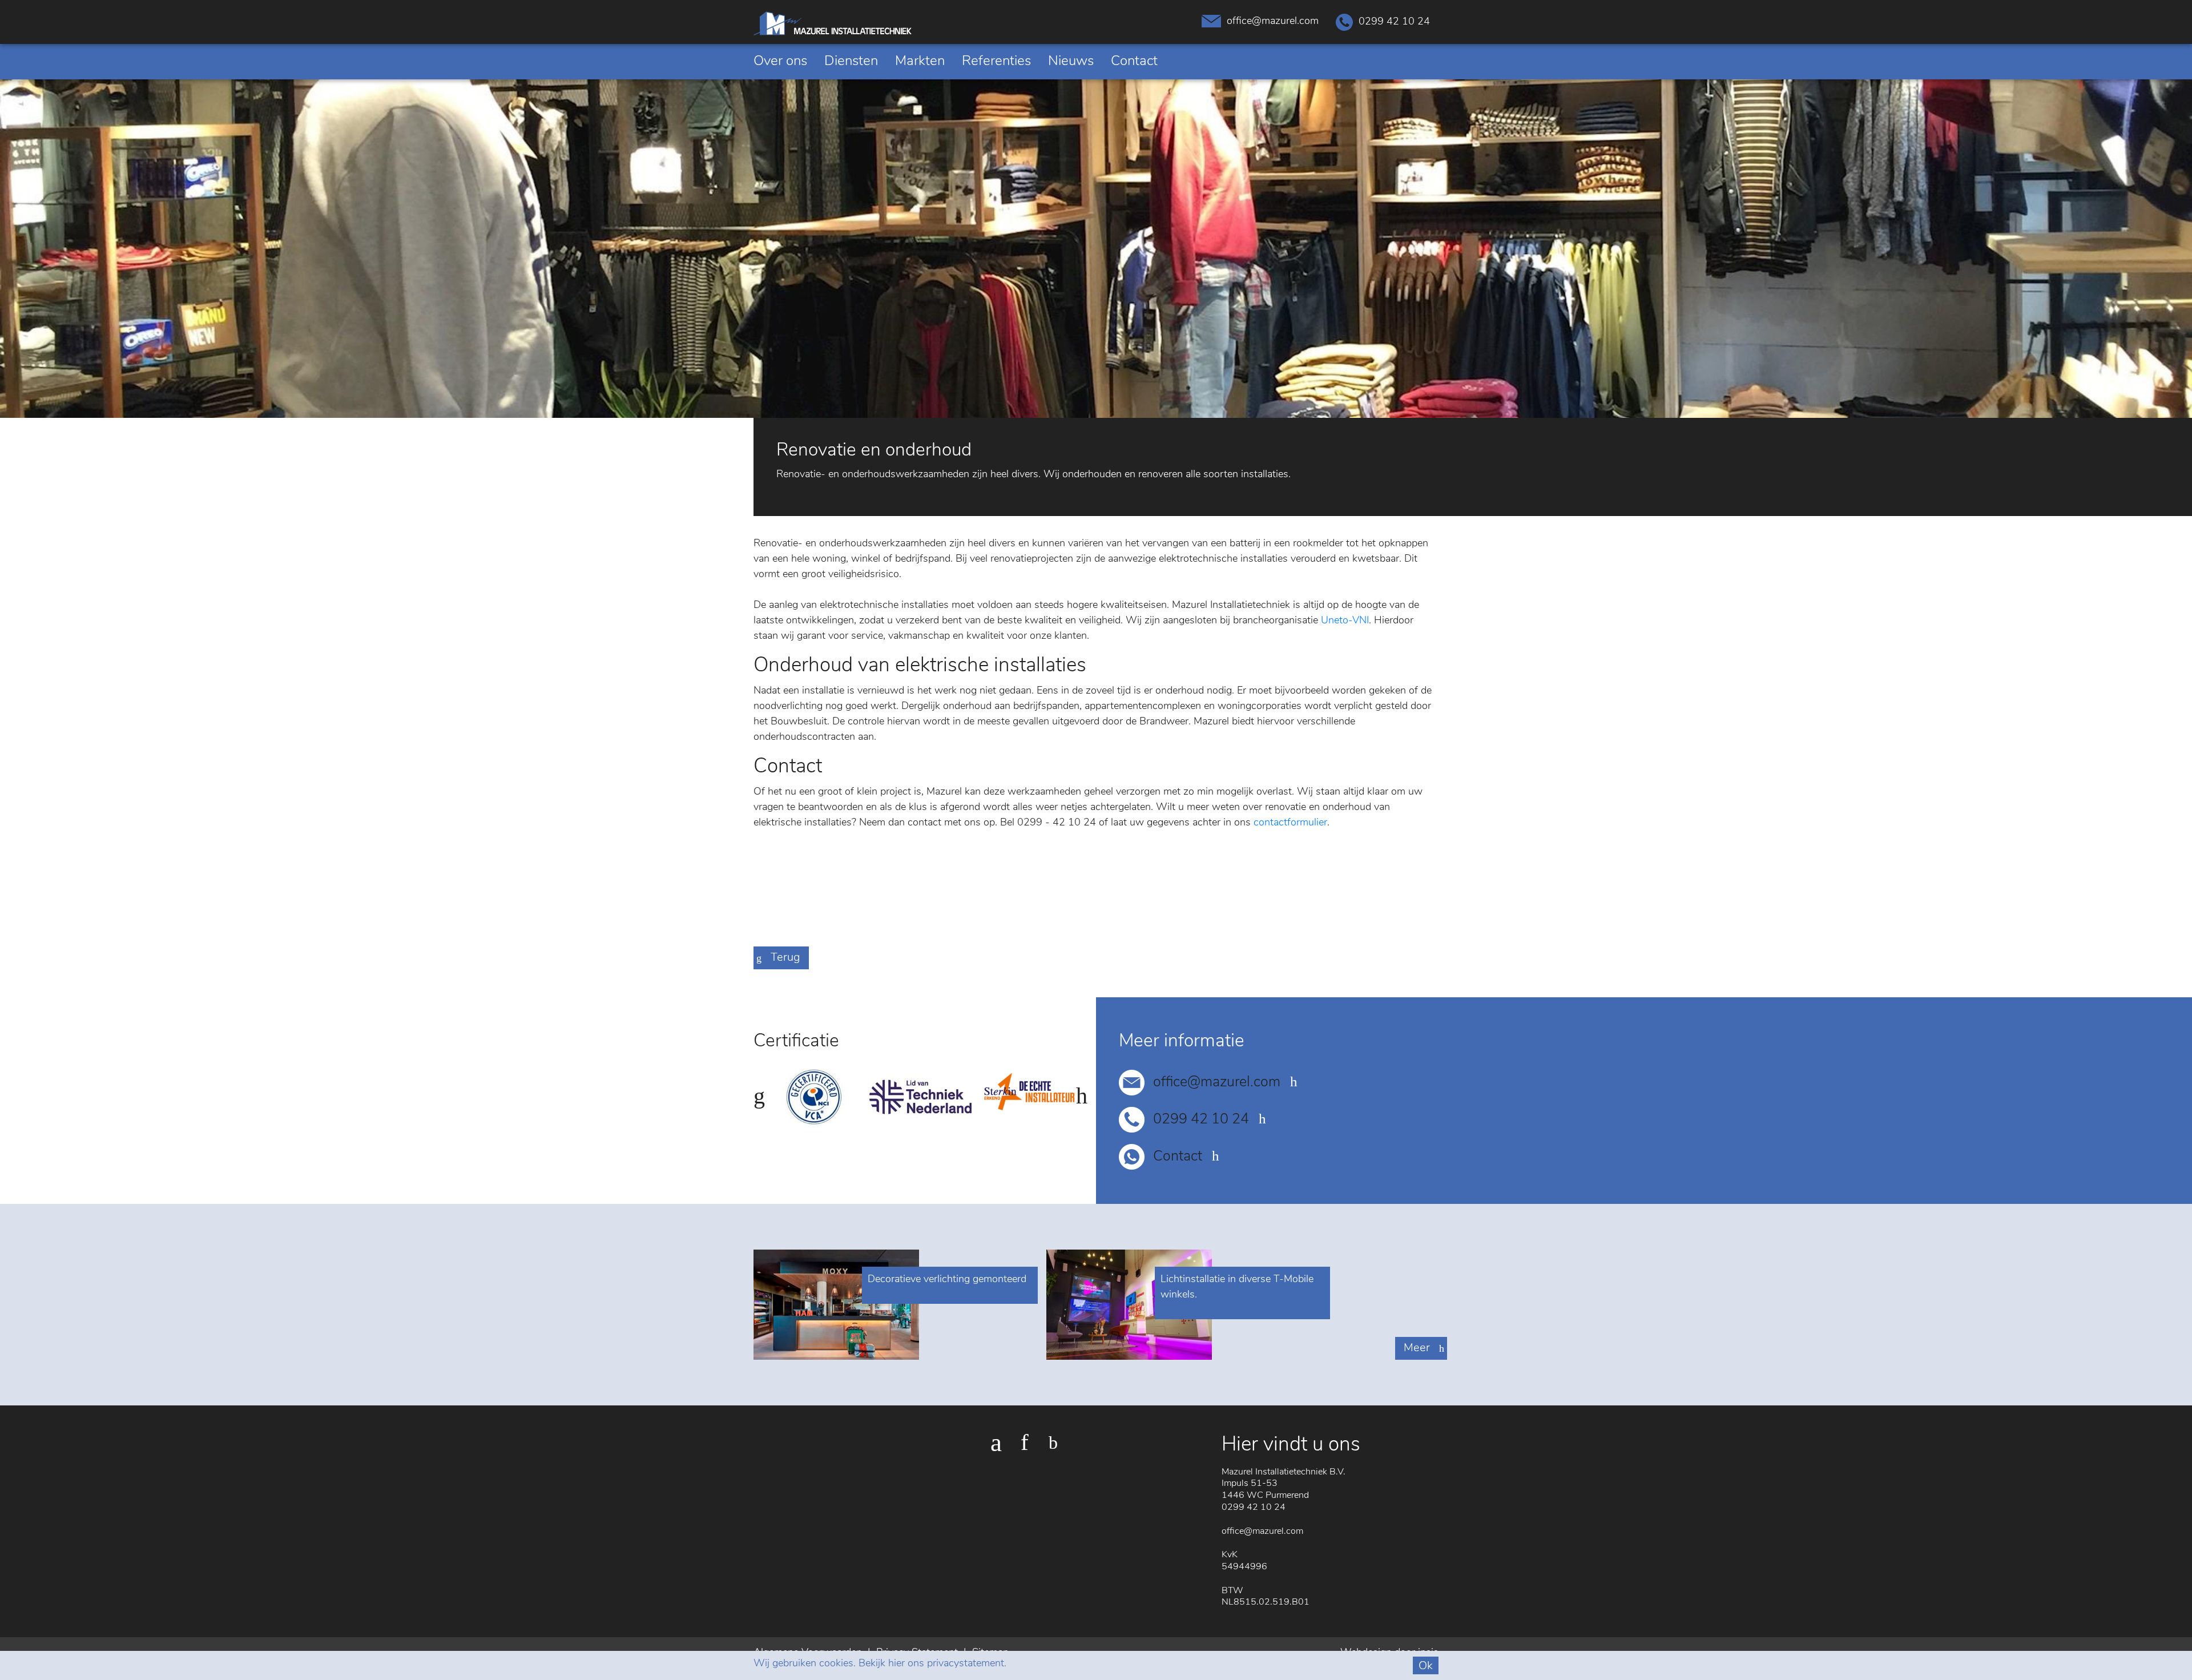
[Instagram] (1025, 1443)
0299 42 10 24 (1394, 22)
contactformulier (1290, 823)
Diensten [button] (851, 62)
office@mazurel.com (1273, 22)
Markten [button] (920, 62)
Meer (1417, 1348)
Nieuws (1071, 62)
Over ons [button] (780, 62)
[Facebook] (996, 1443)
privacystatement (966, 1664)
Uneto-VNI (1345, 621)
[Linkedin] (1053, 1443)
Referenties (996, 62)
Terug (785, 958)
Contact (1134, 62)
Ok (1426, 1666)
